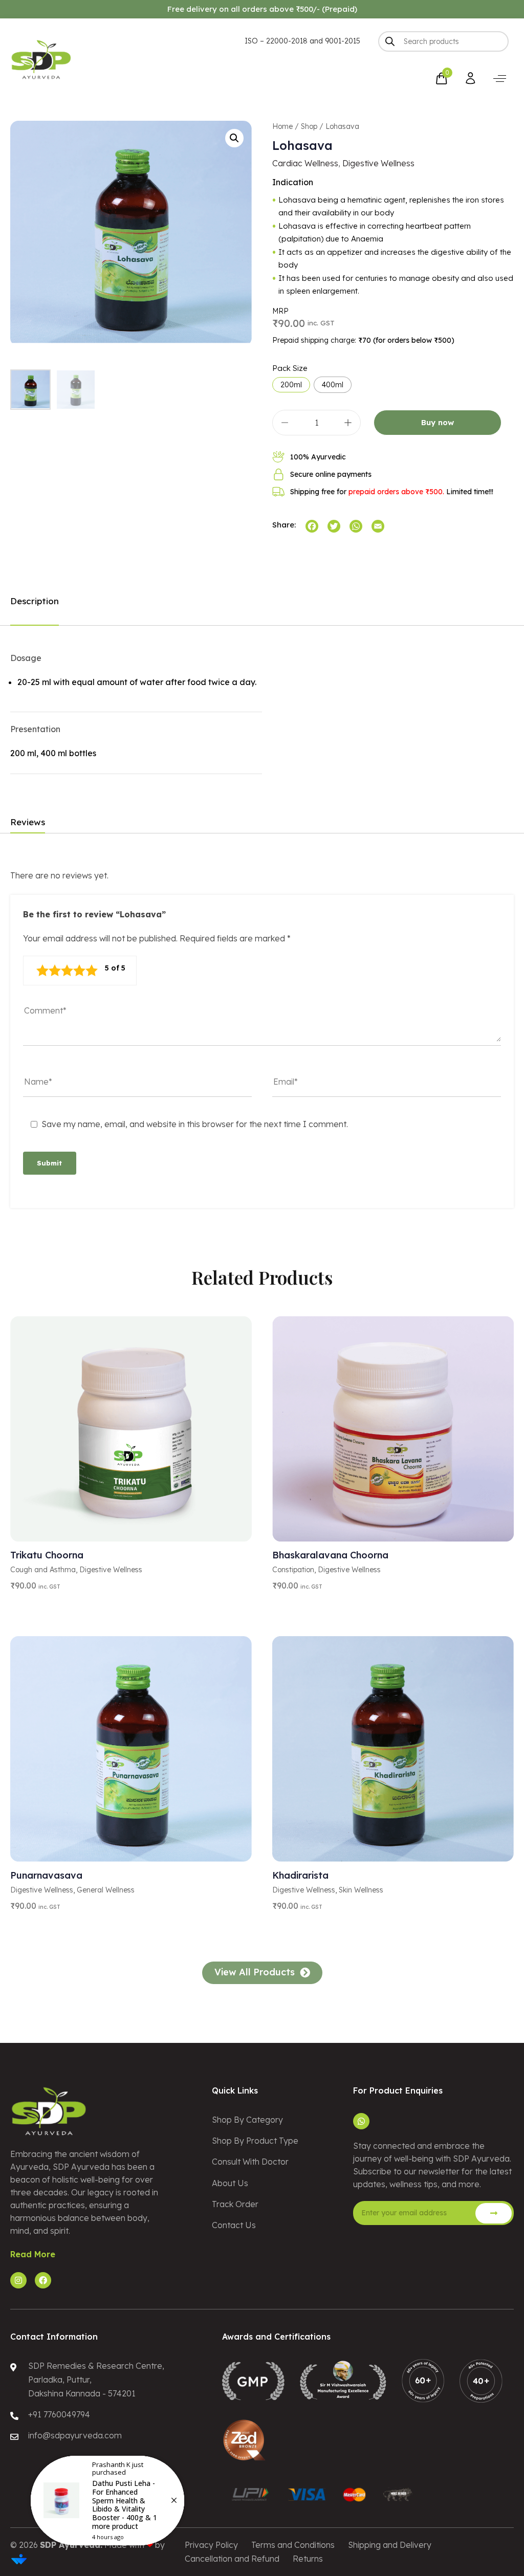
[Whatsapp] (361, 2121)
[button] (500, 79)
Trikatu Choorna (47, 1555)
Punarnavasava (46, 1875)
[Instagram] (18, 2280)
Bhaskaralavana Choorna (330, 1555)
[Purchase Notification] (107, 2501)
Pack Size (290, 368)
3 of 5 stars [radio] (67, 971)
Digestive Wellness (378, 163)
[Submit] (494, 2213)
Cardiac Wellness (305, 163)
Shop (309, 126)
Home (282, 126)
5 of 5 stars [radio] (92, 971)
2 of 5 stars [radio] (55, 971)
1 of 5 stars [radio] (42, 971)
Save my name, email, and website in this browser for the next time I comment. (195, 1124)
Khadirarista (300, 1875)
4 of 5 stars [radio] (79, 971)
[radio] (291, 385)
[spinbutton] (316, 423)
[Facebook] (43, 2280)
